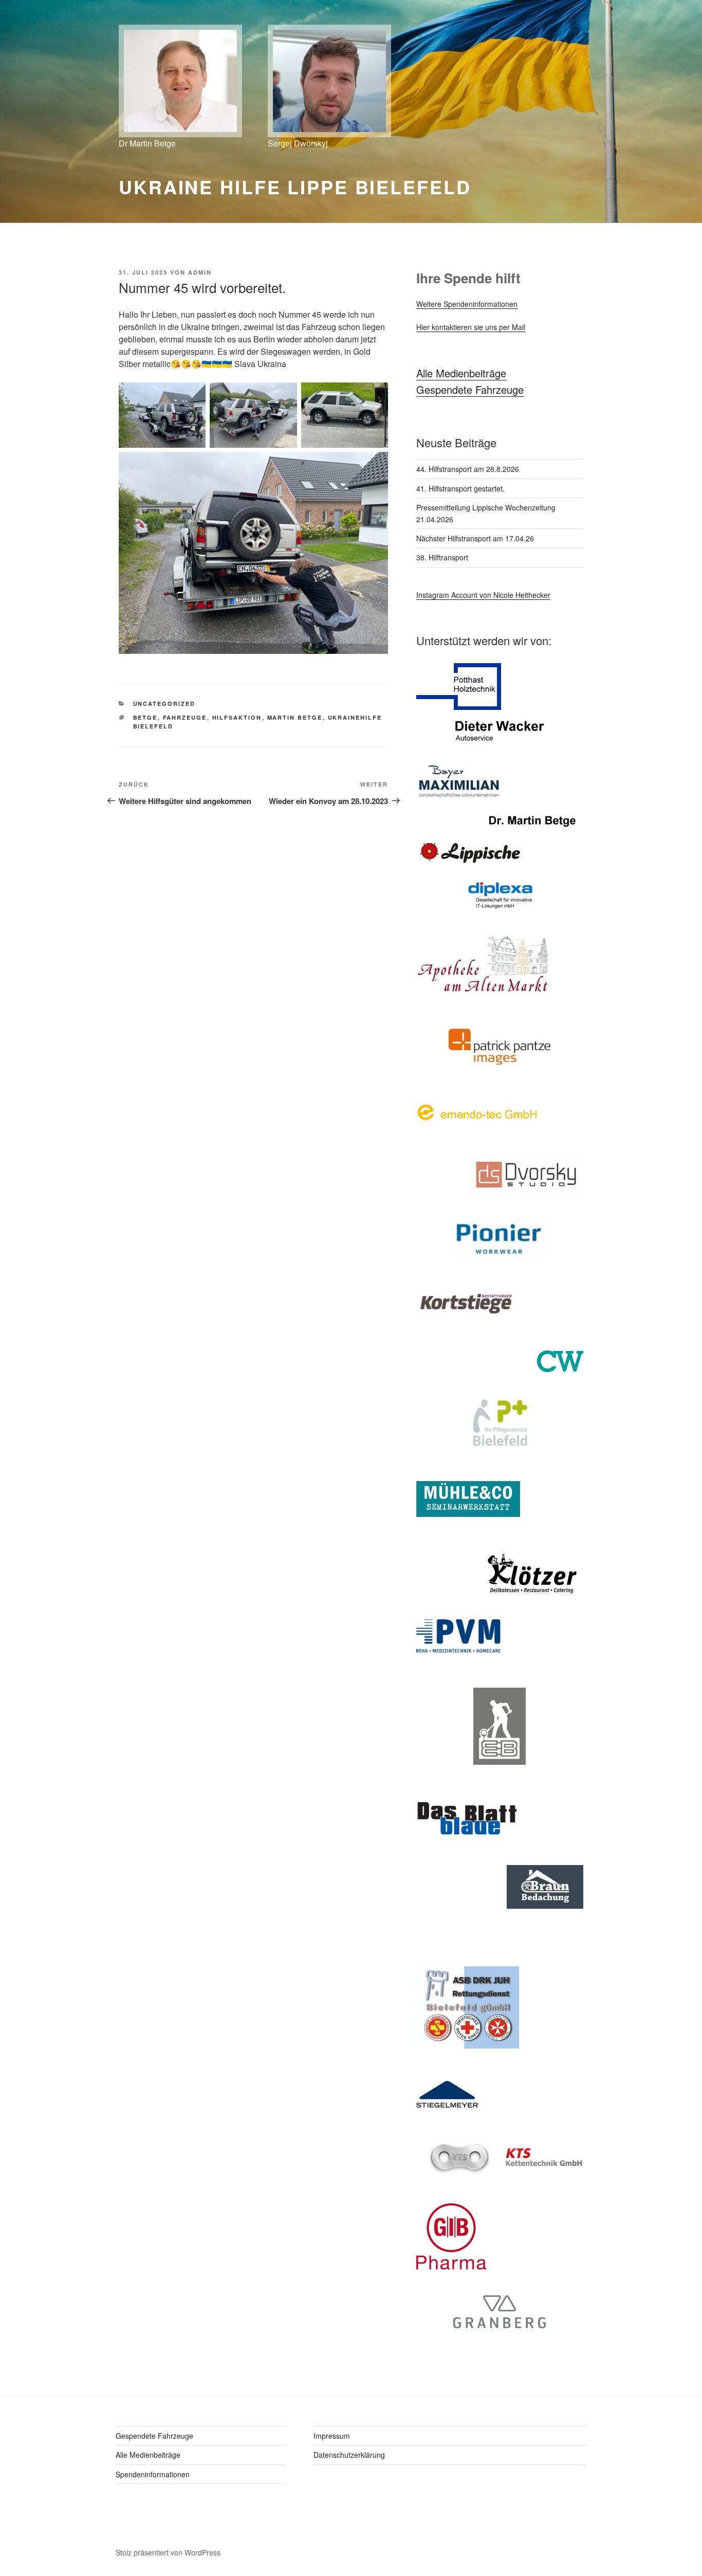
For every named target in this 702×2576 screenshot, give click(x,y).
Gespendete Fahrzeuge (470, 389)
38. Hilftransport (442, 557)
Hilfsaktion (237, 717)
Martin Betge (295, 717)
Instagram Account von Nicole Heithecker (483, 595)
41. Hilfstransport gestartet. (460, 488)
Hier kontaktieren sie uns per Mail (471, 327)
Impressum (332, 2436)
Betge (145, 717)
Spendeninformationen (153, 2474)
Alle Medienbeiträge (461, 373)
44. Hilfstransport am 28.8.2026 (468, 469)
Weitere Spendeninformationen (467, 304)
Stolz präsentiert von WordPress (168, 2552)
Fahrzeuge (185, 717)
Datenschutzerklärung (349, 2455)
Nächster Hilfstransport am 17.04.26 (475, 538)
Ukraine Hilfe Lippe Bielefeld (295, 187)
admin (200, 272)
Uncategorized (164, 704)
